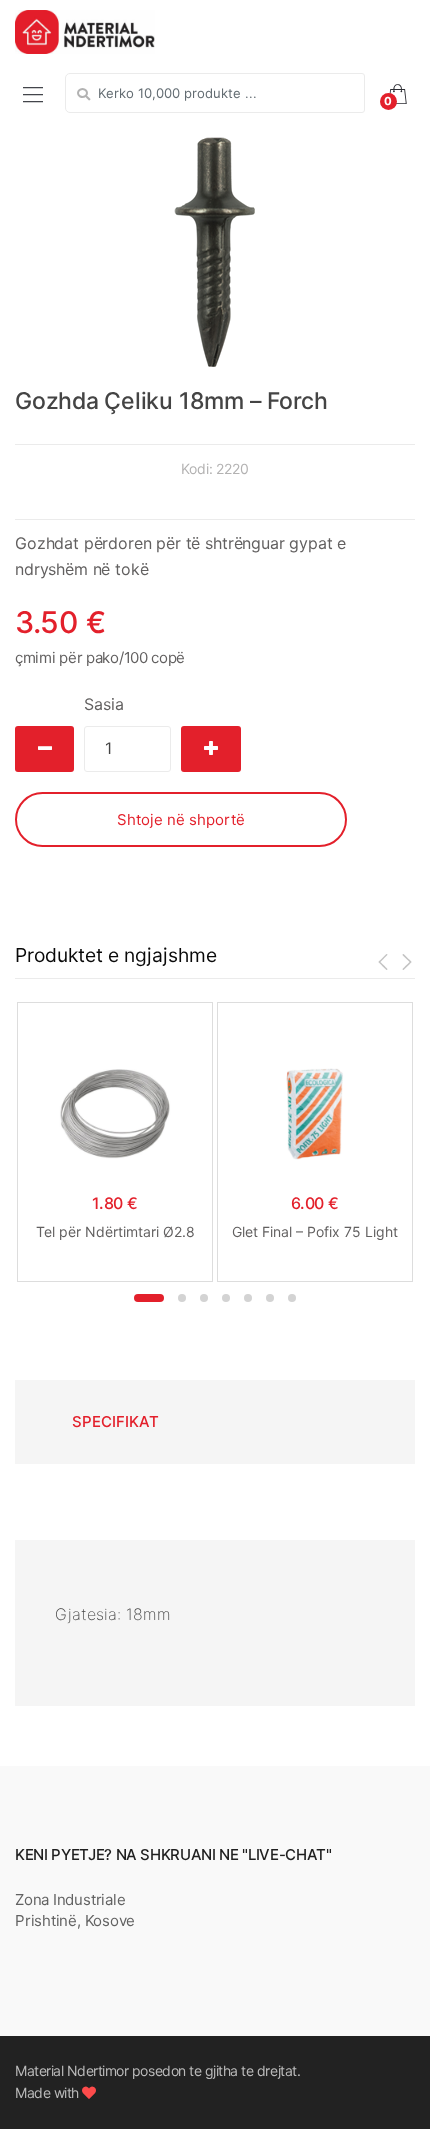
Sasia (103, 704)
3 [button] (204, 1298)
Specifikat (115, 1421)
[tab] (115, 1422)
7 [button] (292, 1298)
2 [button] (182, 1298)
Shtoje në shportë (181, 819)
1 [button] (149, 1298)
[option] (215, 252)
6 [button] (270, 1298)
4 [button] (226, 1298)
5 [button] (248, 1298)
